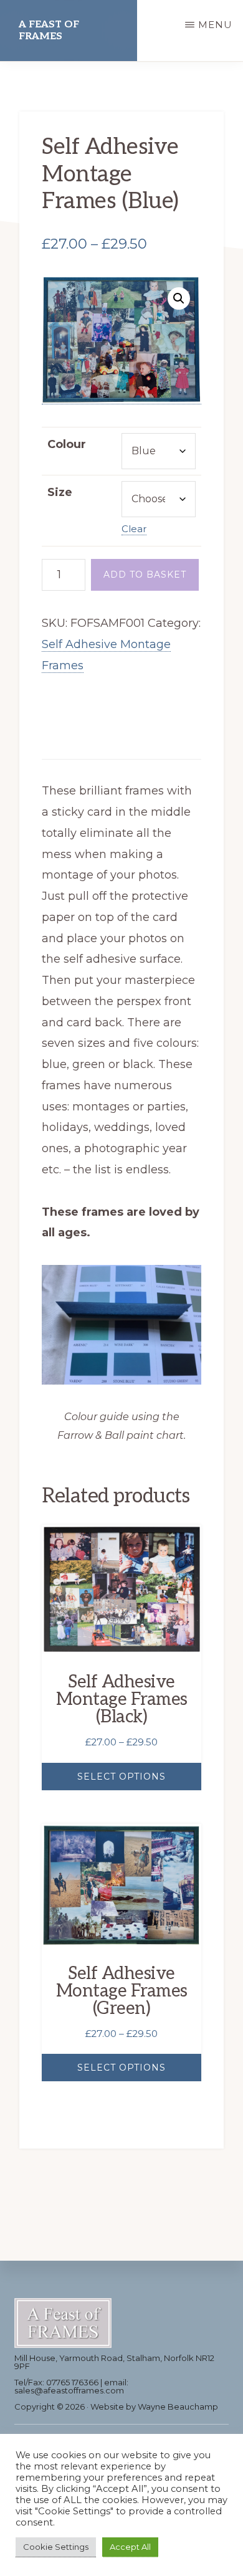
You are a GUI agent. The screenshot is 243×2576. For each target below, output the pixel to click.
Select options (121, 1777)
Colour (67, 444)
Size (60, 492)
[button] (179, 298)
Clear (134, 529)
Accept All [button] (130, 2547)
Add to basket (145, 575)
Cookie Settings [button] (56, 2547)
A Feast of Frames (49, 31)
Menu (215, 25)
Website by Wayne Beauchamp (154, 2407)
